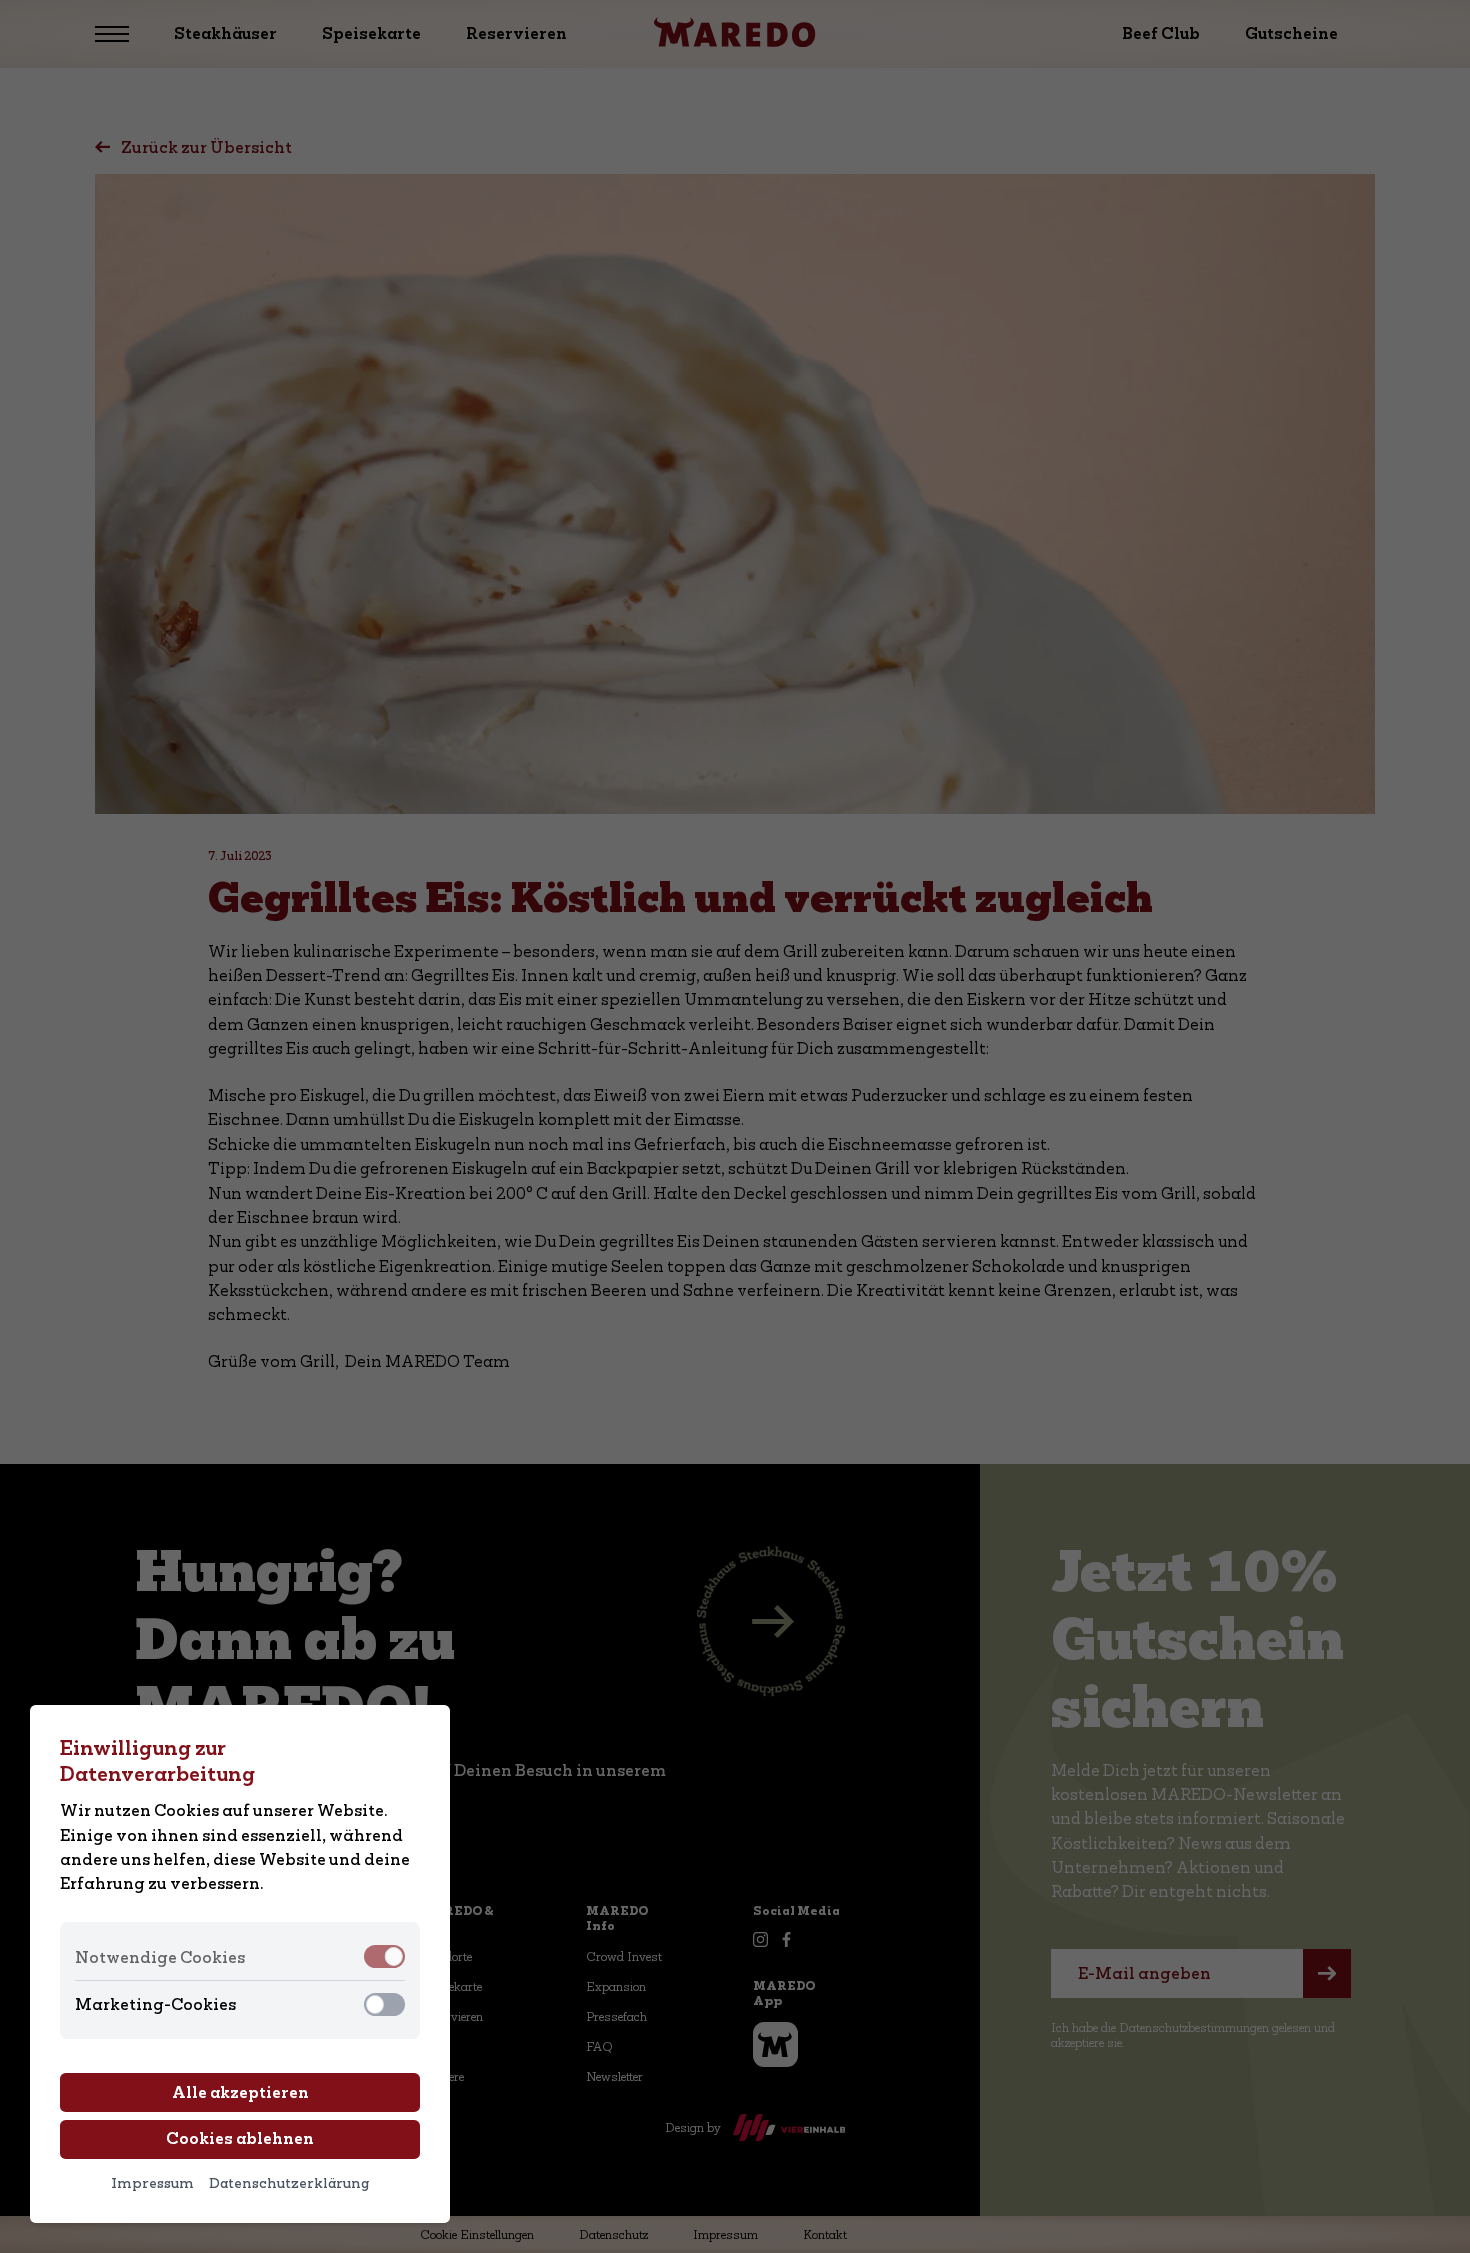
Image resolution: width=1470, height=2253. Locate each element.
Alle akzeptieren (240, 2092)
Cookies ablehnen (240, 2138)
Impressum (152, 2183)
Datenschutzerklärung (289, 2183)
